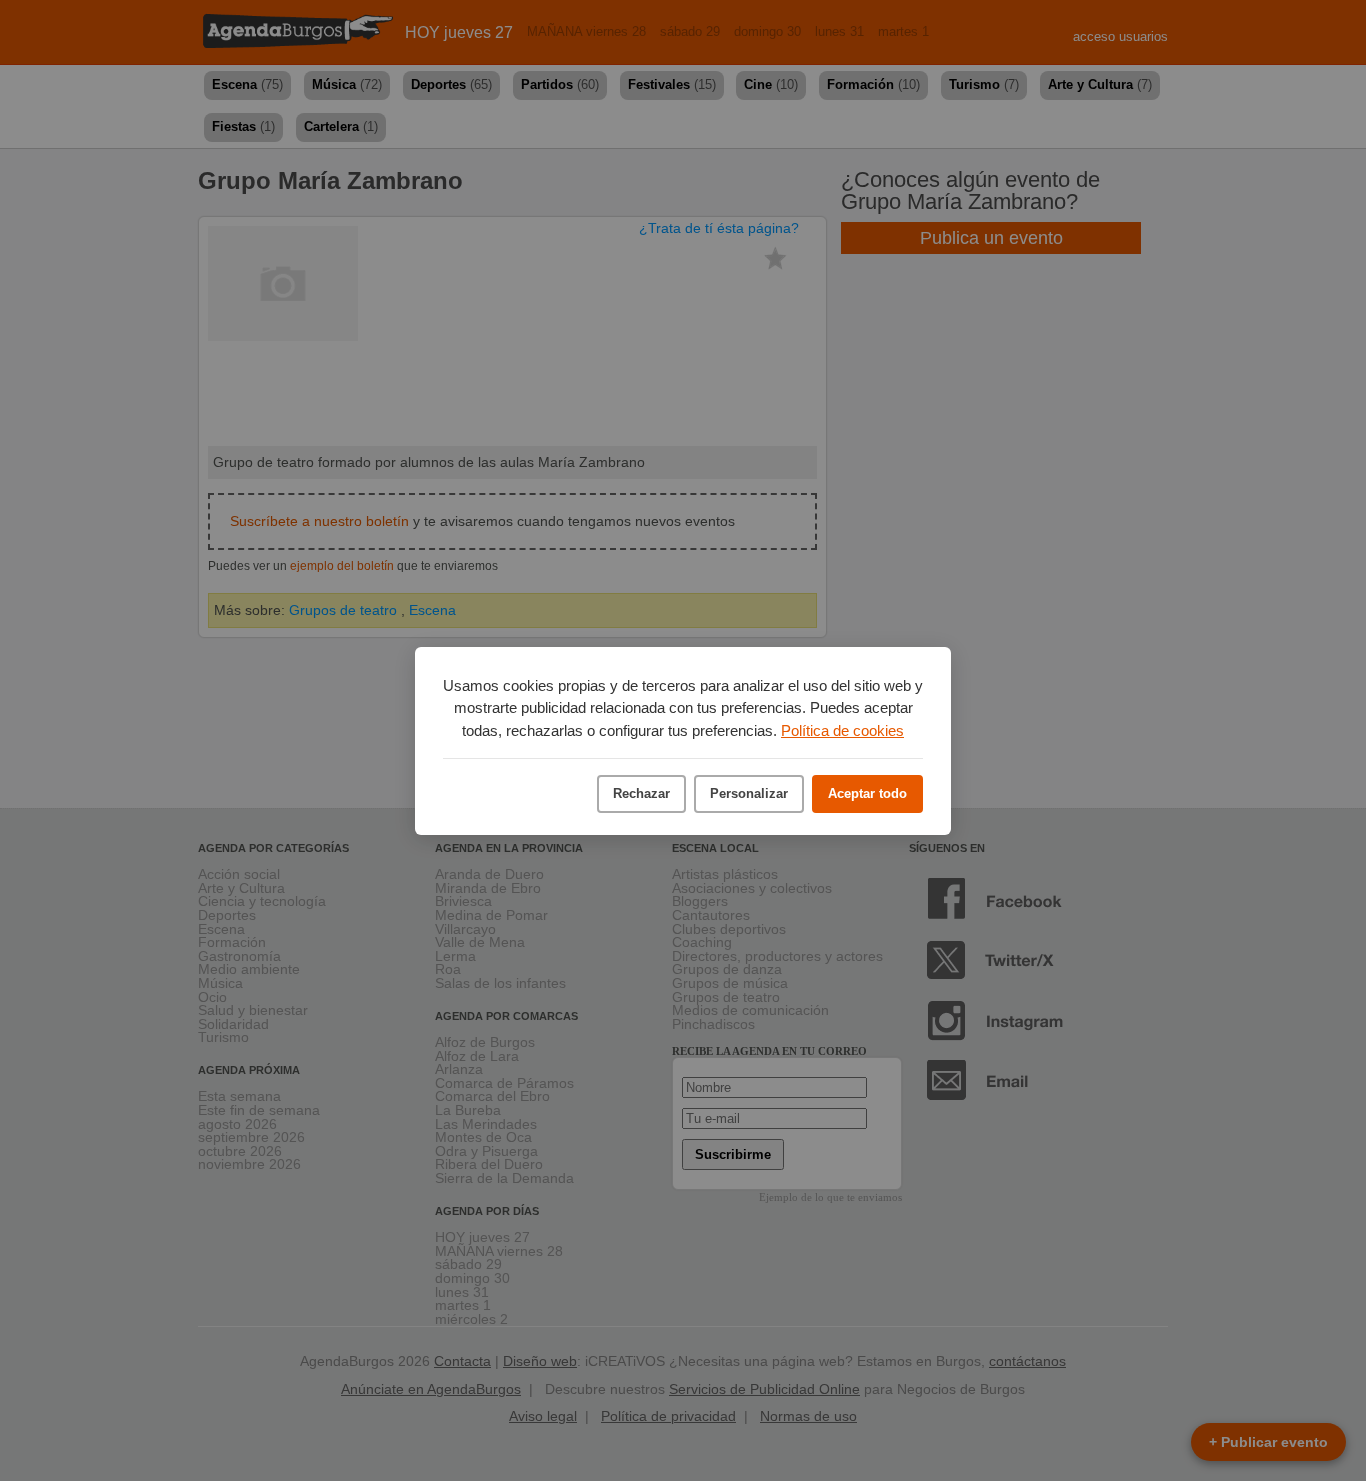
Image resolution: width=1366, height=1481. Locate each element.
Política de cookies (842, 730)
